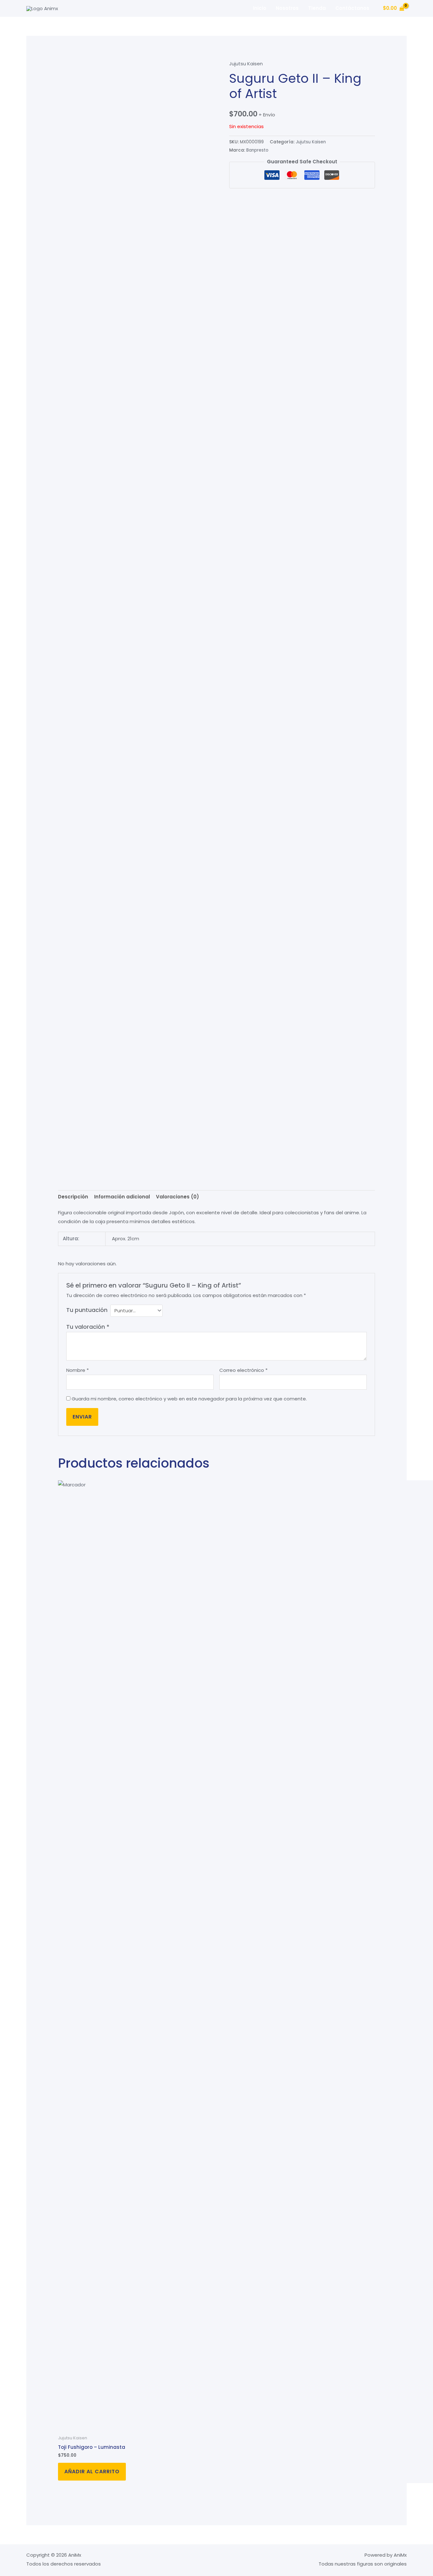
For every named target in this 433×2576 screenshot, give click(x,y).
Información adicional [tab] (122, 1197)
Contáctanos (352, 8)
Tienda (317, 8)
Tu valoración (88, 1327)
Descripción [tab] (73, 1197)
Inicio (260, 8)
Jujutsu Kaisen (246, 64)
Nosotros (287, 8)
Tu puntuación (87, 1310)
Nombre (78, 1370)
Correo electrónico (243, 1370)
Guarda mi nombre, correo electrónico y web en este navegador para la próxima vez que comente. (189, 1399)
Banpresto (257, 150)
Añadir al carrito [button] (92, 2472)
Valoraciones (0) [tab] (178, 1197)
